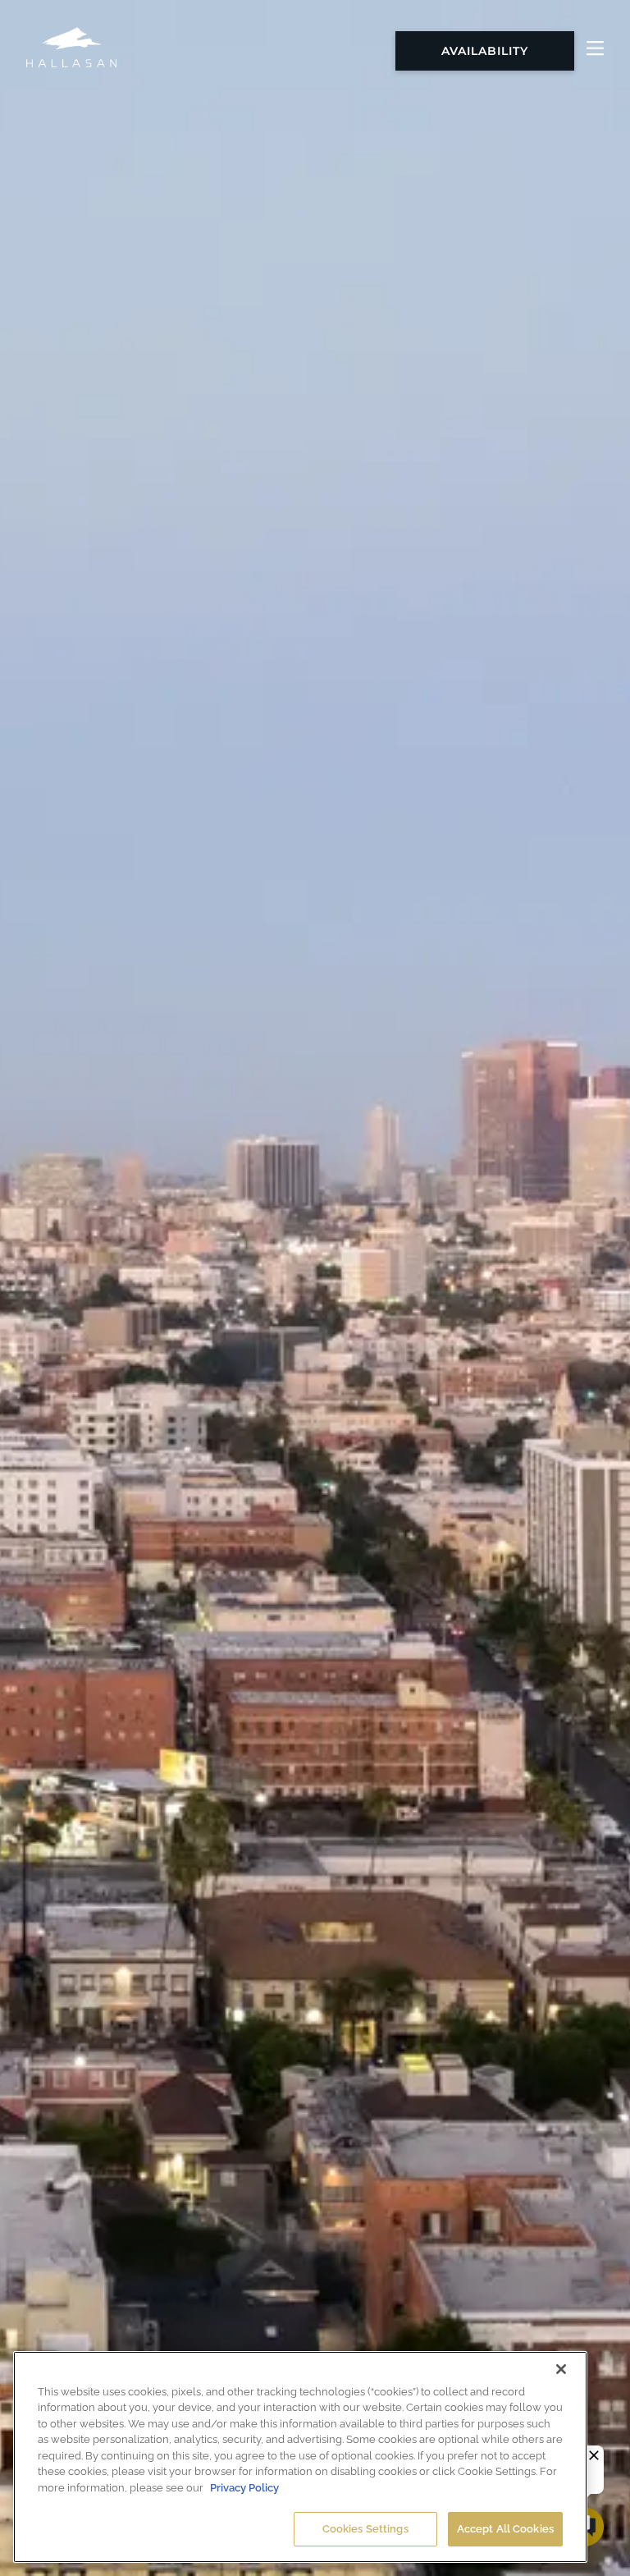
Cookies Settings (365, 2529)
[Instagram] (340, 1220)
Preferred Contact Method (164, 405)
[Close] (561, 2369)
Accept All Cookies (505, 2529)
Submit (144, 900)
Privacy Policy (244, 2488)
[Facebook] (290, 1220)
